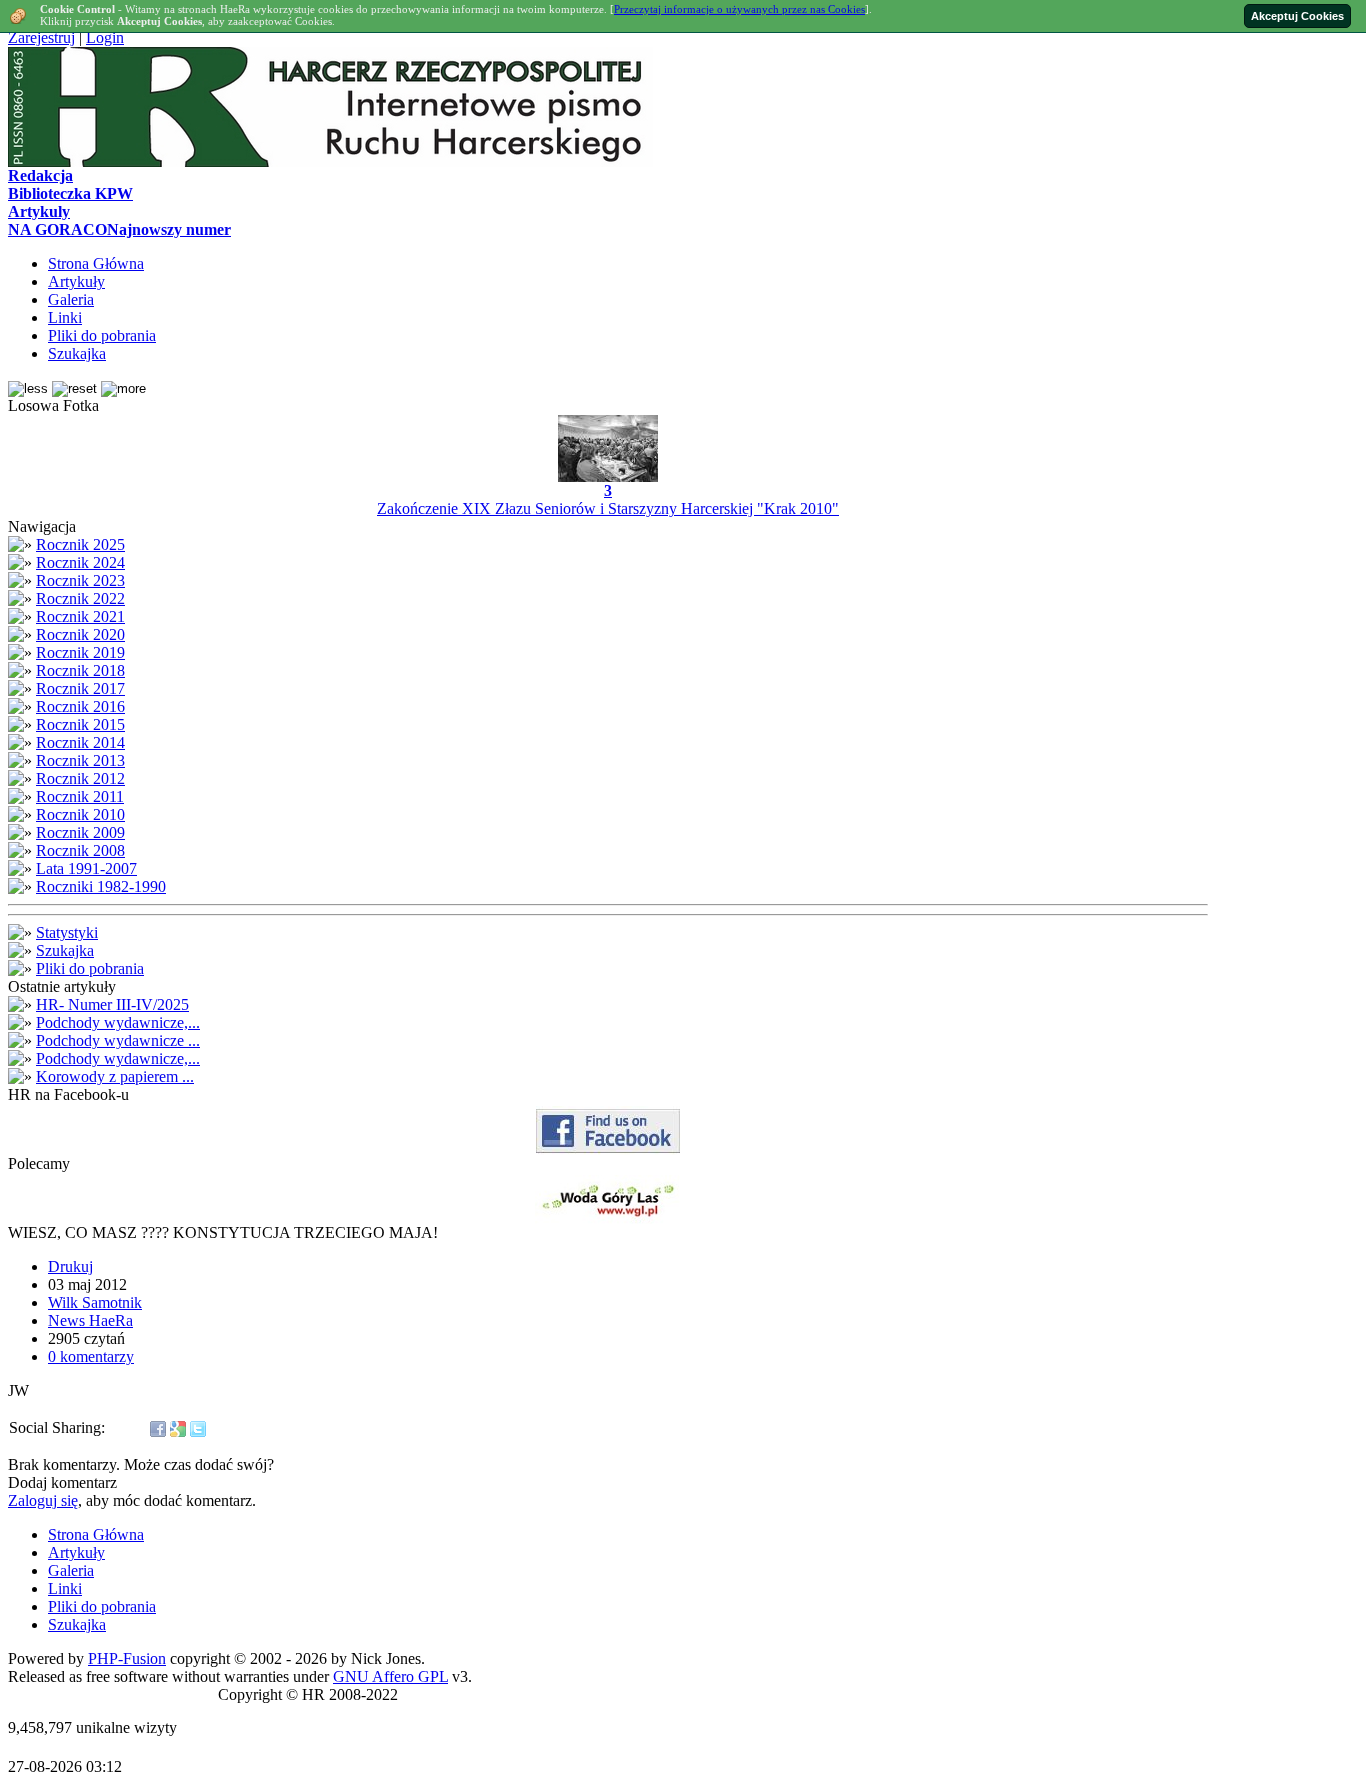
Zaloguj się (43, 1500)
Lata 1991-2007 (86, 868)
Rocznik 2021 (80, 616)
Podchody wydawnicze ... (118, 1040)
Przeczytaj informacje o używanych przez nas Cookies (739, 9)
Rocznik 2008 (80, 850)
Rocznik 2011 (80, 796)
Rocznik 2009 (80, 832)
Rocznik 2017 (80, 688)
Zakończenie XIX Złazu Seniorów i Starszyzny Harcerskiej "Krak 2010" (608, 508)
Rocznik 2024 (80, 562)
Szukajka (65, 950)
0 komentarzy (91, 1356)
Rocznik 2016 (80, 706)
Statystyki (67, 932)
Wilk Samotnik (95, 1302)
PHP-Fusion (127, 1658)
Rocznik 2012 (80, 778)
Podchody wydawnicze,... (118, 1022)
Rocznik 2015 (80, 724)
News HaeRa (90, 1320)
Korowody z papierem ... (115, 1076)
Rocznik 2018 (80, 670)
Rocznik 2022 (80, 598)
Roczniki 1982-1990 (101, 886)
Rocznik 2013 (80, 760)
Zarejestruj (41, 37)
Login (105, 37)
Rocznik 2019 (80, 652)
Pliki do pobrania (90, 968)
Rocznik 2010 (80, 814)
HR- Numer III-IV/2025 (112, 1004)
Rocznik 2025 (80, 544)
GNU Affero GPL (390, 1676)
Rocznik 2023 (80, 580)
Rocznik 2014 (80, 742)
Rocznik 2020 (80, 634)
